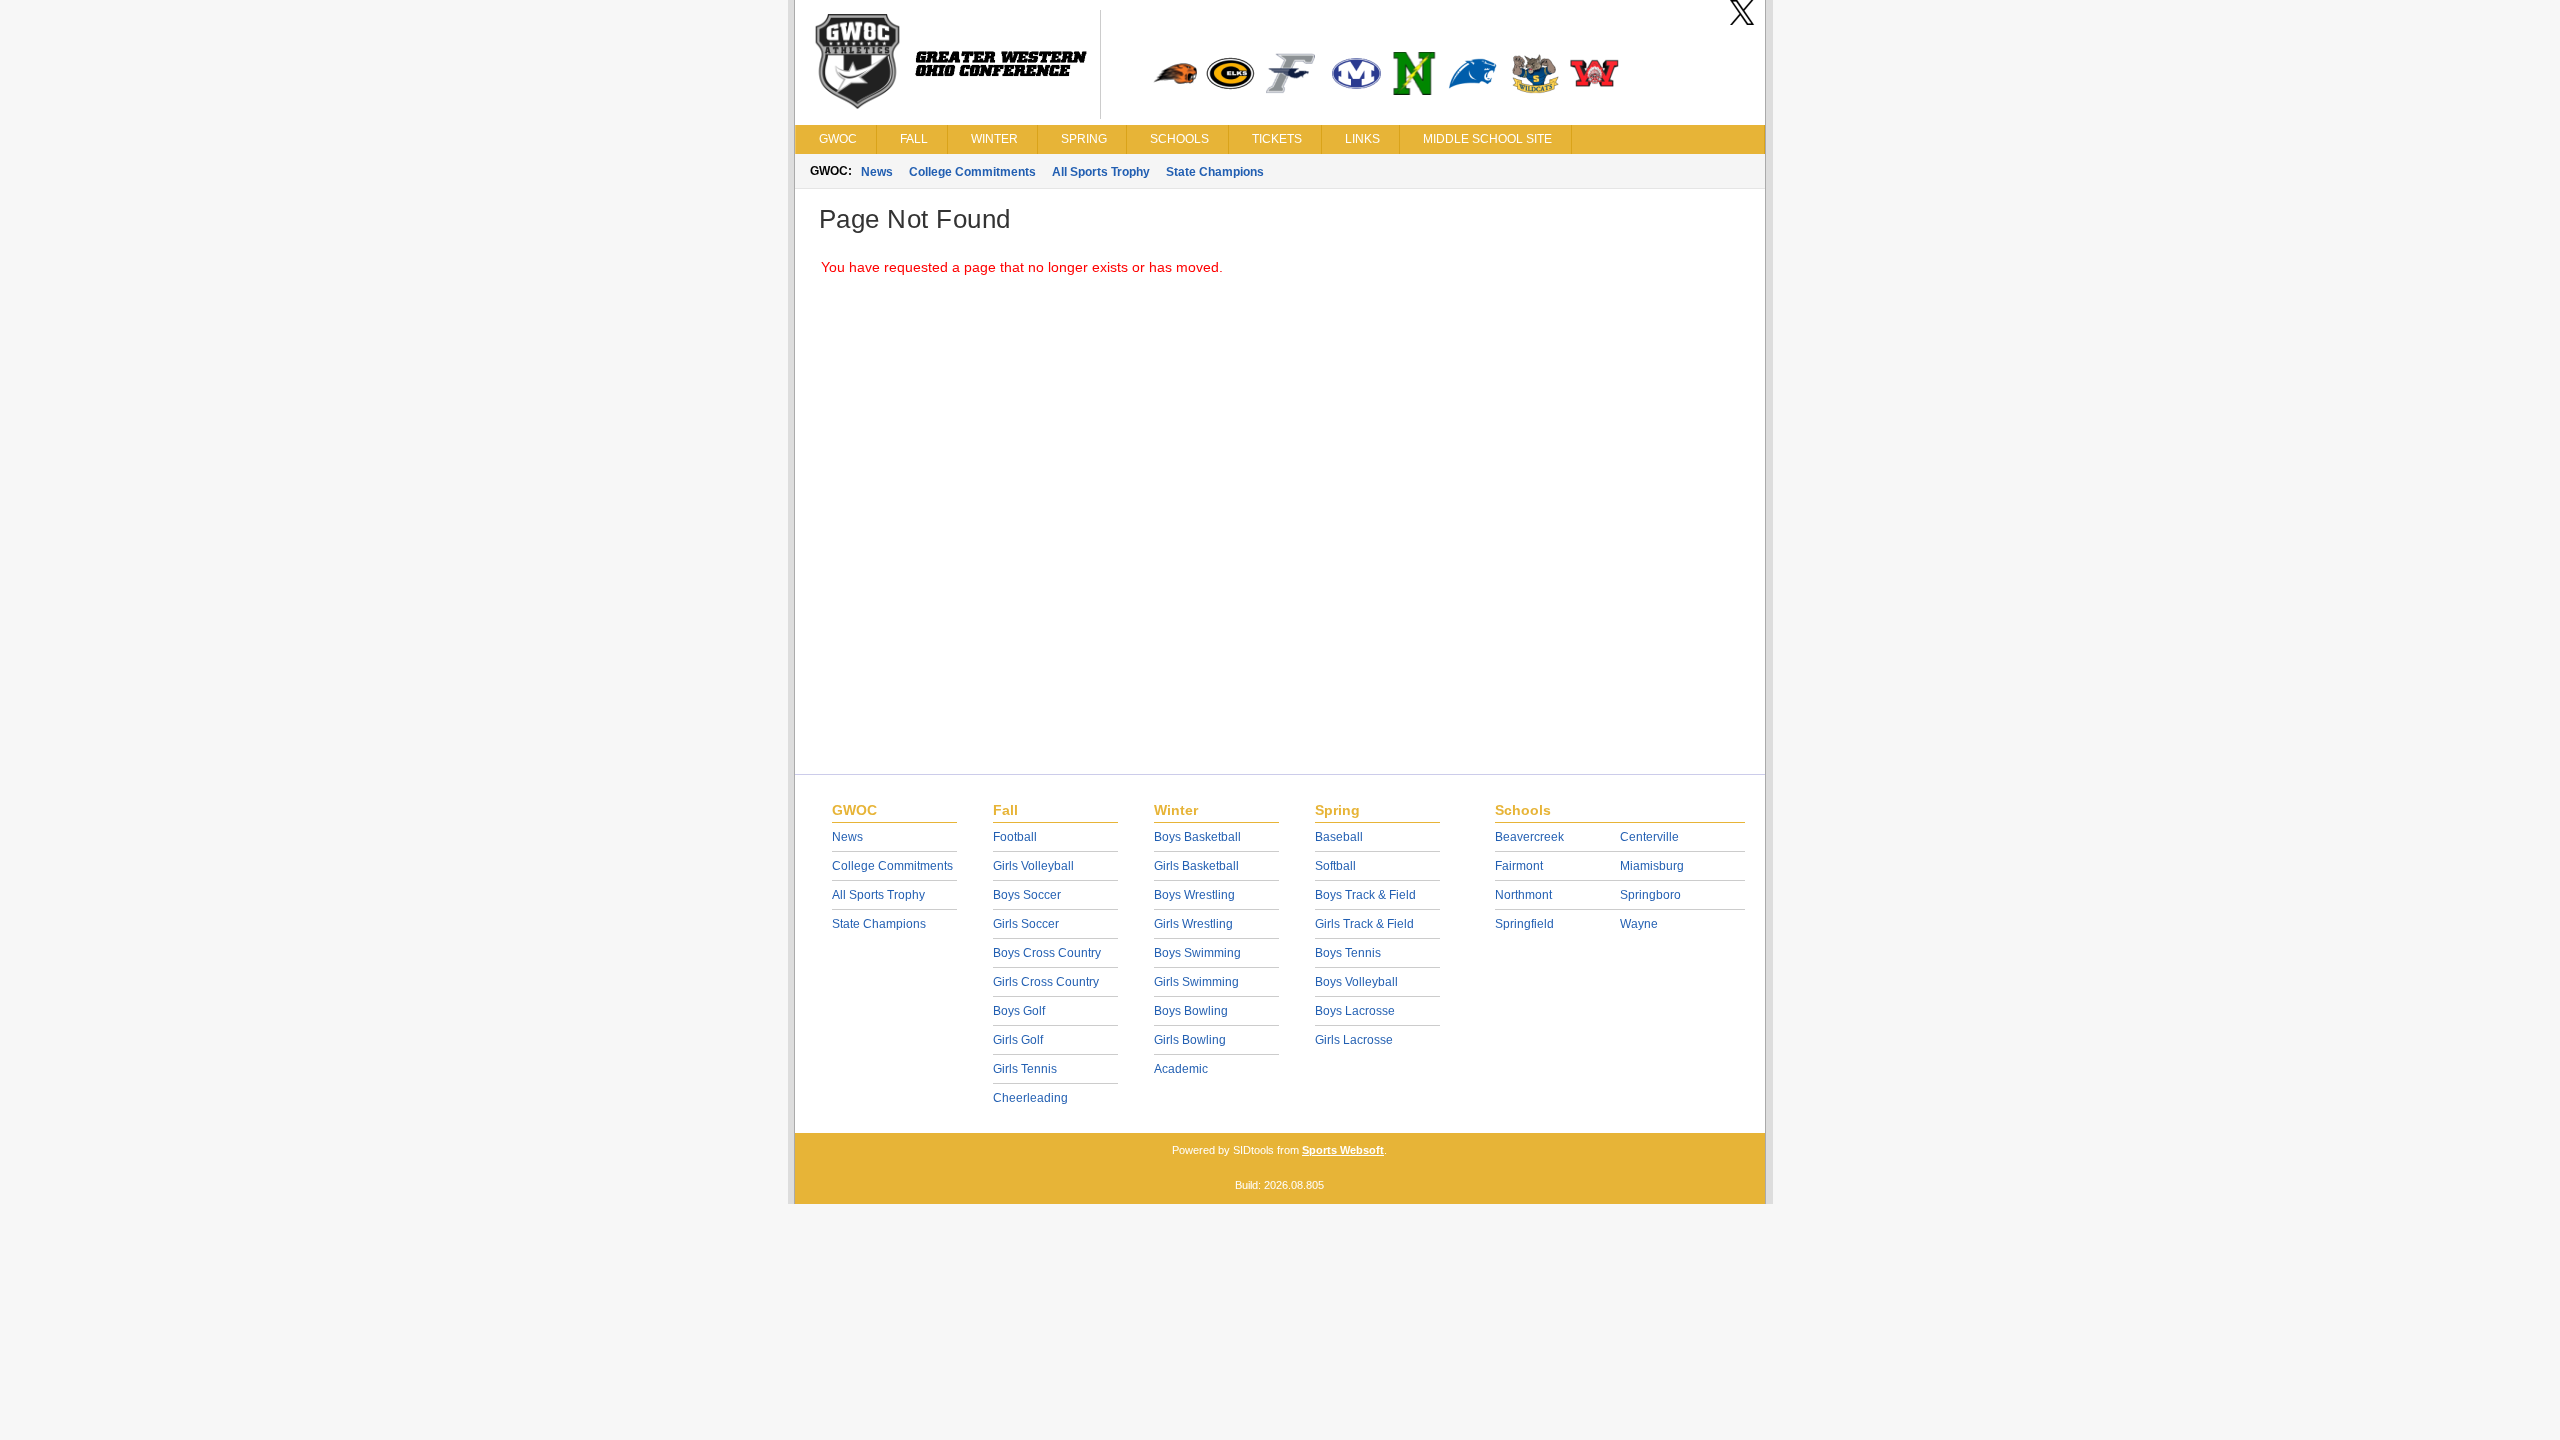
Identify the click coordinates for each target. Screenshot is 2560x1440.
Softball (1335, 866)
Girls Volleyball (1033, 866)
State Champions (1215, 172)
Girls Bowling (1190, 1040)
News (877, 172)
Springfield (1524, 924)
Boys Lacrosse (1355, 1011)
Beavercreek (1529, 837)
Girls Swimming (1196, 982)
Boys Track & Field (1365, 895)
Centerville (1649, 837)
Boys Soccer (1027, 895)
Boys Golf (1019, 1011)
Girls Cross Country (1046, 982)
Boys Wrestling (1194, 895)
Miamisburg (1652, 866)
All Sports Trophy (1101, 172)
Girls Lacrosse (1354, 1040)
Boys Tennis (1348, 953)
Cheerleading (1030, 1098)
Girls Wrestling (1193, 924)
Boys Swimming (1197, 953)
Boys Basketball (1197, 837)
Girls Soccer (1026, 924)
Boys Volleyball (1356, 982)
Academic (1181, 1069)
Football (1015, 837)
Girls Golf (1018, 1040)
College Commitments (972, 172)
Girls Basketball (1196, 866)
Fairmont (1519, 866)
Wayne (1639, 924)
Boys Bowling (1191, 1011)
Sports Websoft (1343, 1150)
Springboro (1650, 895)
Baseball (1339, 837)
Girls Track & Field (1364, 924)
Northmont (1523, 895)
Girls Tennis (1025, 1069)
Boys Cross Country (1047, 953)
